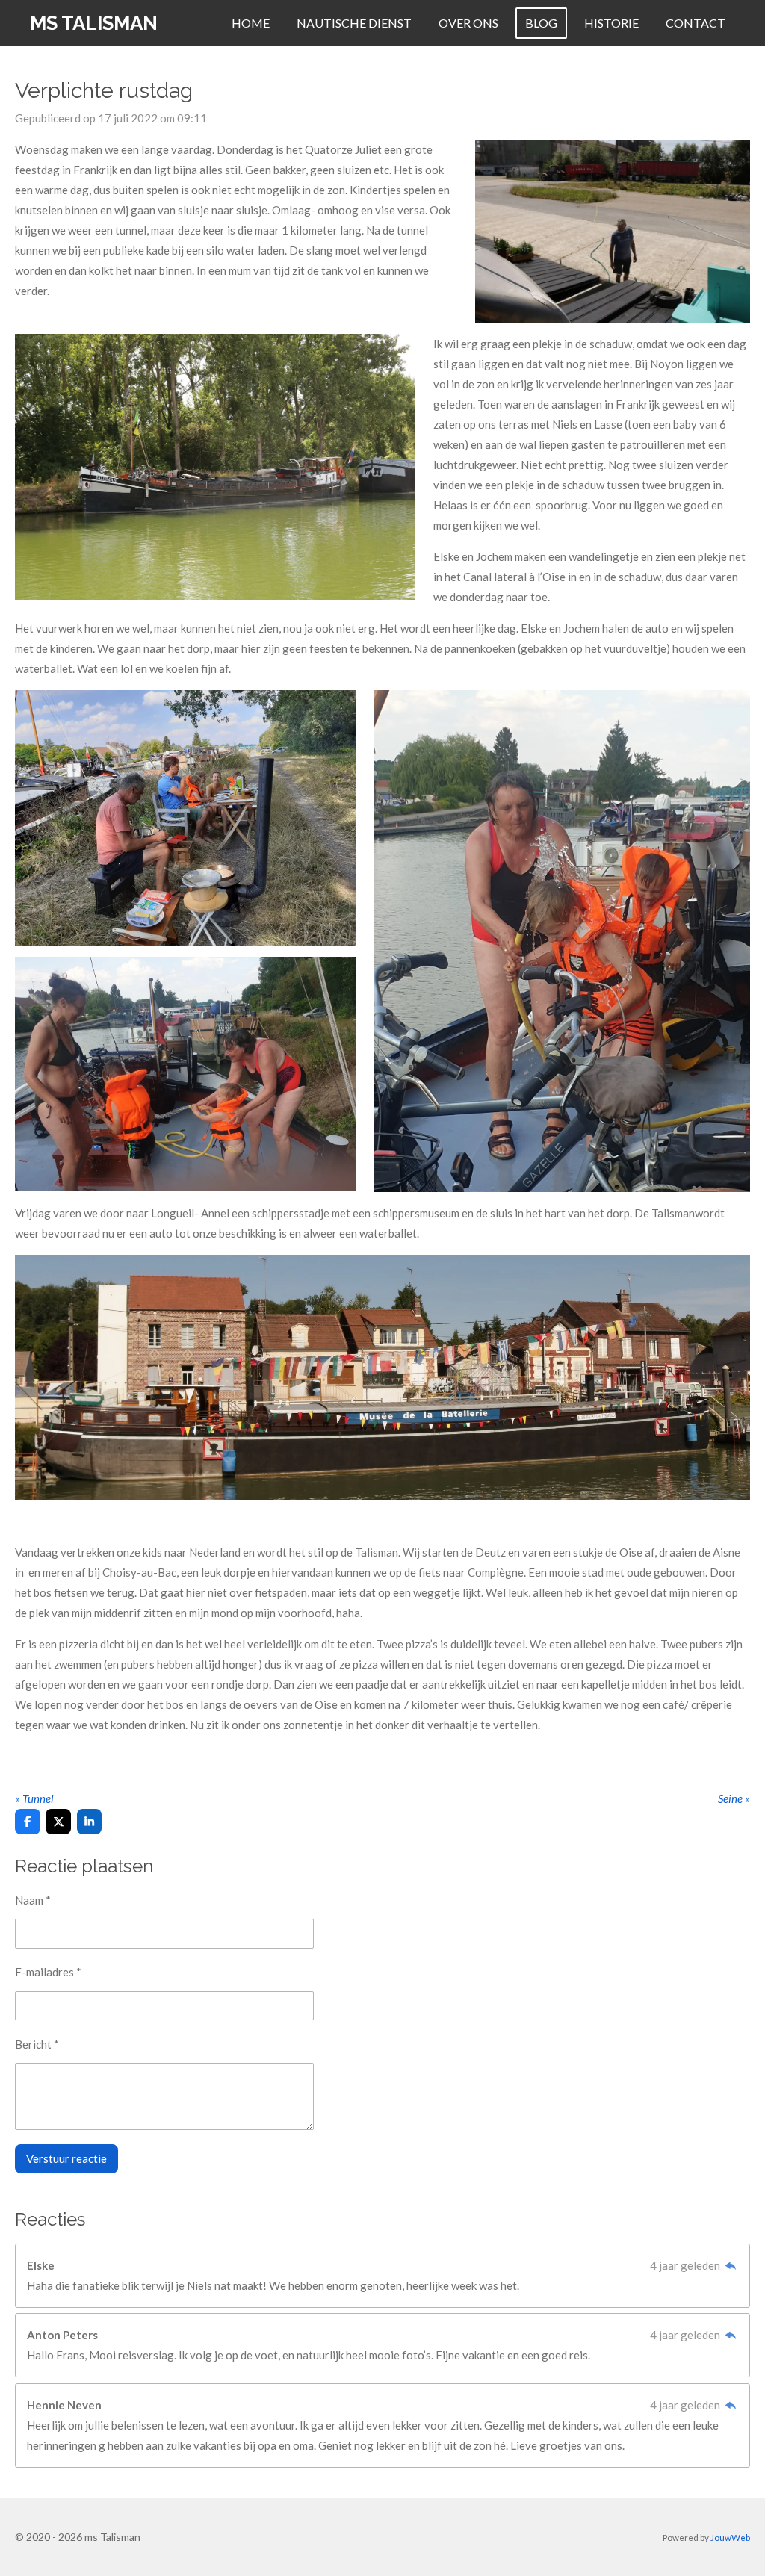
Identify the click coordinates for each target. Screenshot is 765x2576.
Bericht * (37, 2044)
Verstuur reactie (66, 2158)
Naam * (33, 1900)
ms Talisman (94, 23)
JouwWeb (730, 2537)
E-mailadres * (48, 1972)
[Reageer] (730, 2265)
